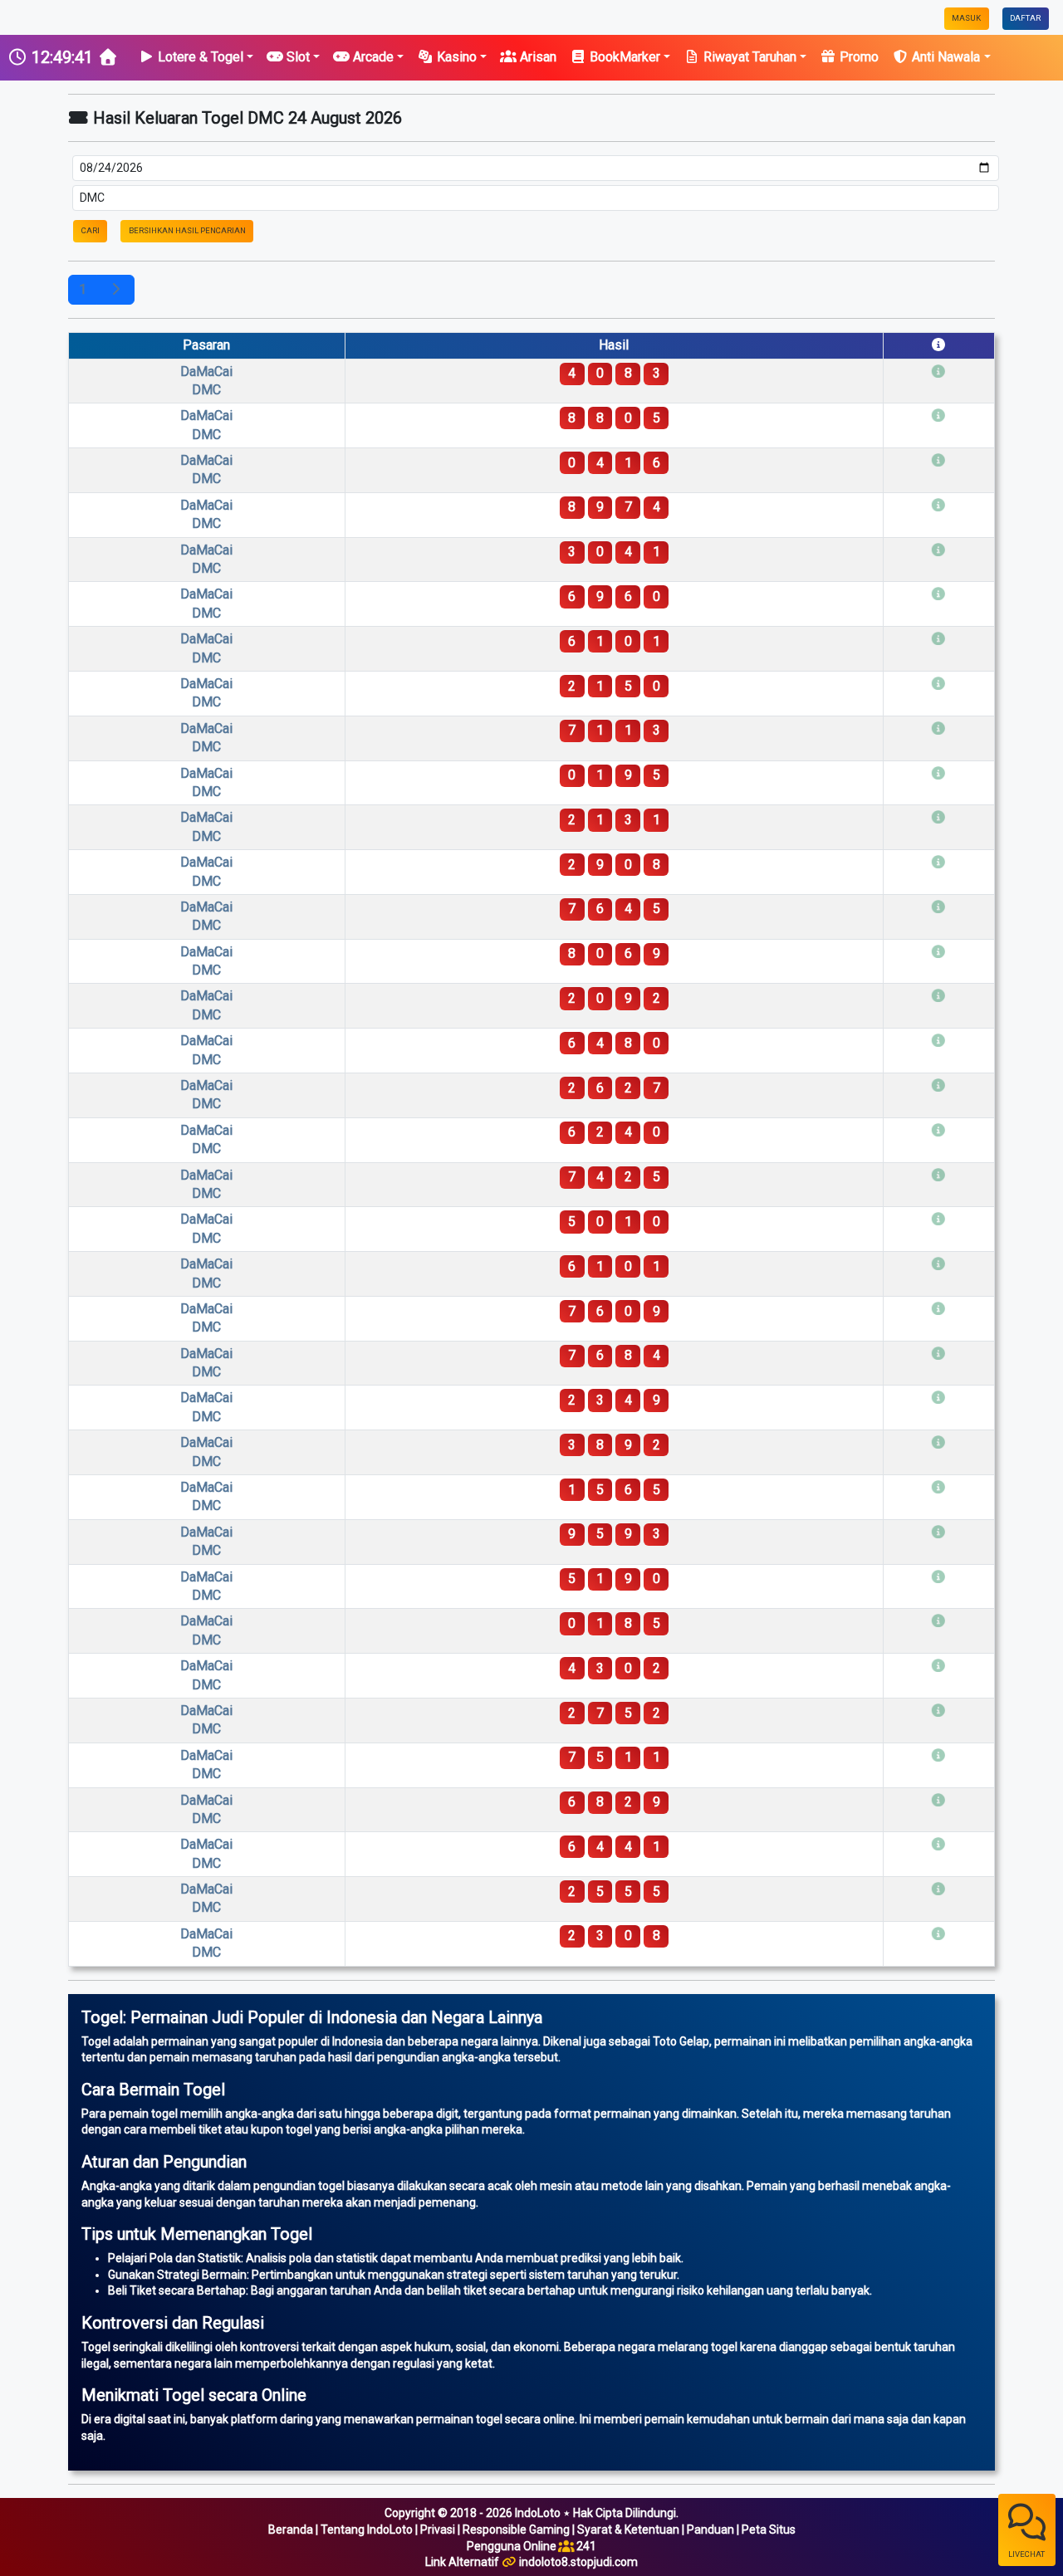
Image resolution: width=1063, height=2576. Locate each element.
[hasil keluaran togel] (115, 290)
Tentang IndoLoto (367, 2530)
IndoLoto (538, 2513)
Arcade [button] (372, 57)
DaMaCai (206, 381)
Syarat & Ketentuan (628, 2530)
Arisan (536, 57)
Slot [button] (296, 57)
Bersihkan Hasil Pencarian (187, 230)
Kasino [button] (455, 57)
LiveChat (1026, 2554)
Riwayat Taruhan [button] (748, 57)
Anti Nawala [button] (944, 57)
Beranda (291, 2530)
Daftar (1025, 18)
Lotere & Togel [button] (199, 57)
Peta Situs (769, 2530)
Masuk (966, 18)
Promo (857, 57)
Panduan (710, 2530)
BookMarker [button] (623, 57)
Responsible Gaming (516, 2530)
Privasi (438, 2530)
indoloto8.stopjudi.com (578, 2562)
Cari (91, 230)
